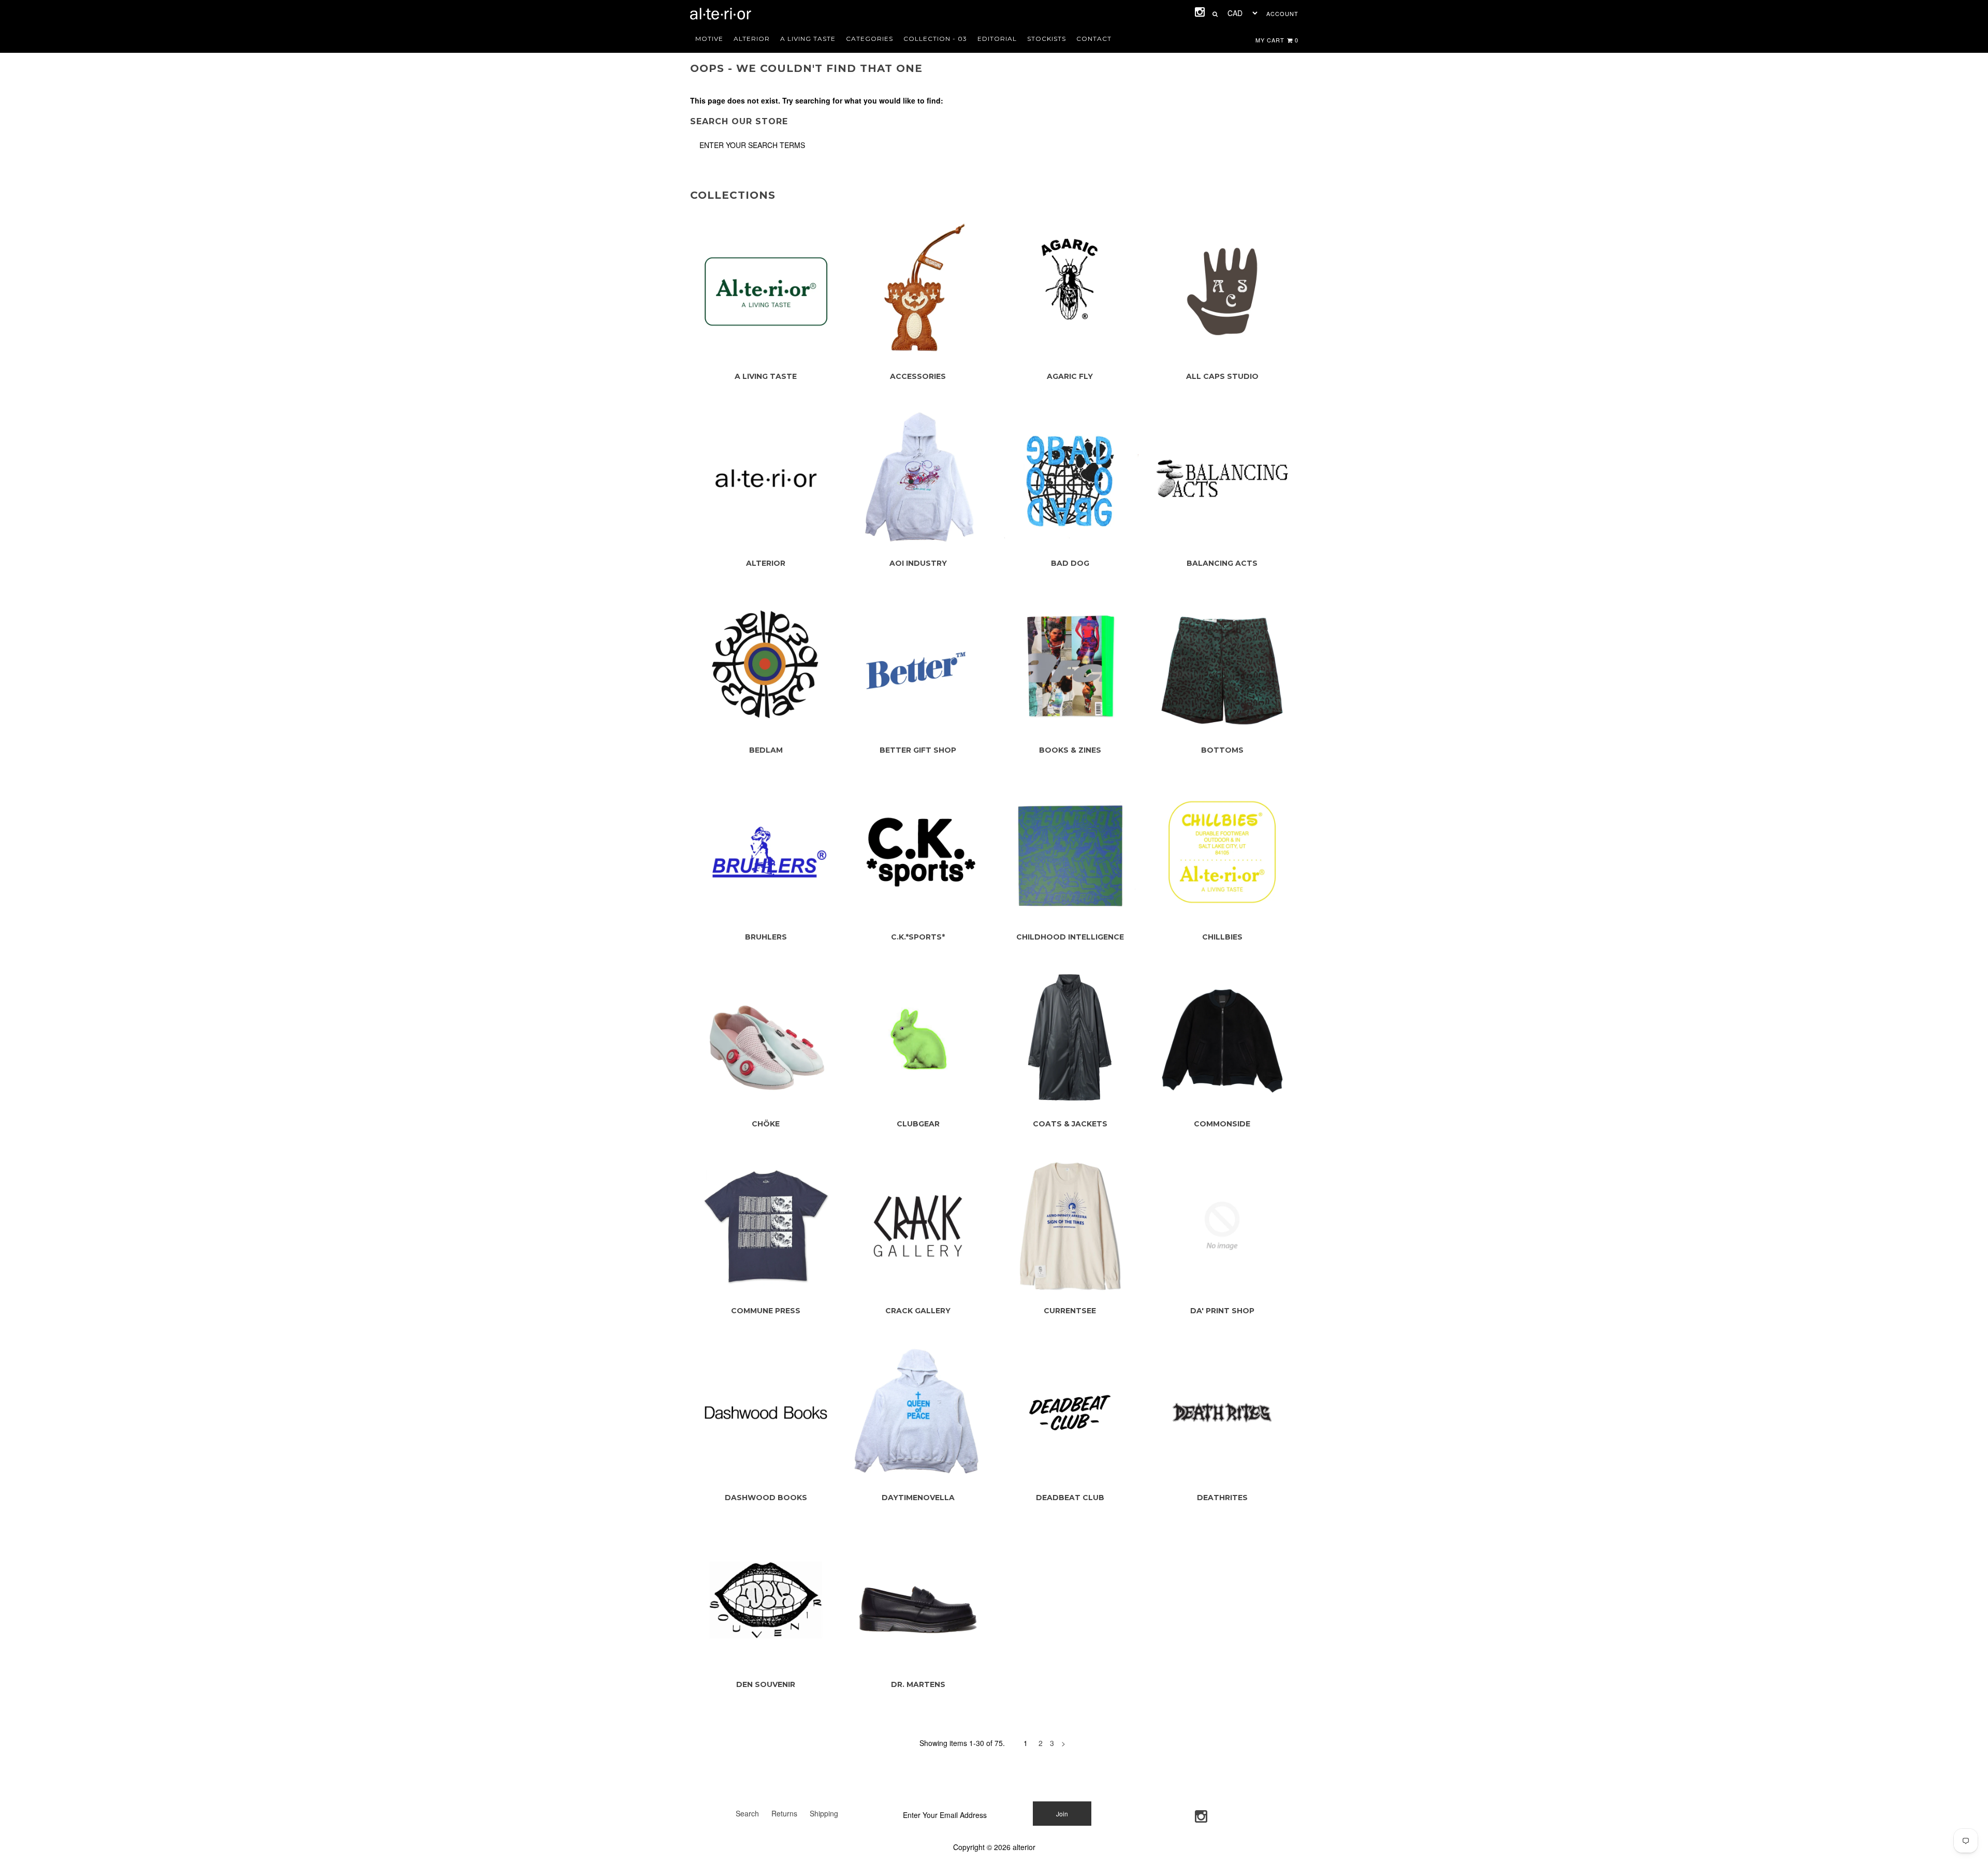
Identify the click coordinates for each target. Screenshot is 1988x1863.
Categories (869, 39)
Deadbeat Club (1070, 1498)
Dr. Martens (918, 1684)
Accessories (918, 376)
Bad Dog (1070, 563)
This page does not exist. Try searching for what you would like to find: (817, 100)
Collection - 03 (935, 39)
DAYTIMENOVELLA (918, 1498)
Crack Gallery (918, 1311)
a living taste (808, 39)
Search (747, 1813)
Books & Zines (1070, 750)
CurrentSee (1070, 1311)
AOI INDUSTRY (918, 563)
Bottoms (1222, 750)
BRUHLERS (766, 937)
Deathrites (1222, 1498)
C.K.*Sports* (918, 937)
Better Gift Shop (918, 750)
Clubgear (918, 1124)
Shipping (824, 1813)
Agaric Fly (1070, 376)
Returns (784, 1813)
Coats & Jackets (1070, 1124)
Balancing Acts (1222, 563)
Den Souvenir (766, 1684)
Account (1282, 13)
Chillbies (1222, 937)
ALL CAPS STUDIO (1222, 376)
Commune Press (766, 1311)
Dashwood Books (766, 1498)
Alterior (752, 39)
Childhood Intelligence (1070, 937)
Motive (709, 39)
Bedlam (766, 750)
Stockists (1047, 39)
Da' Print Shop (1222, 1311)
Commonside (1222, 1124)
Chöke (766, 1124)
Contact (1094, 39)
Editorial (997, 39)
